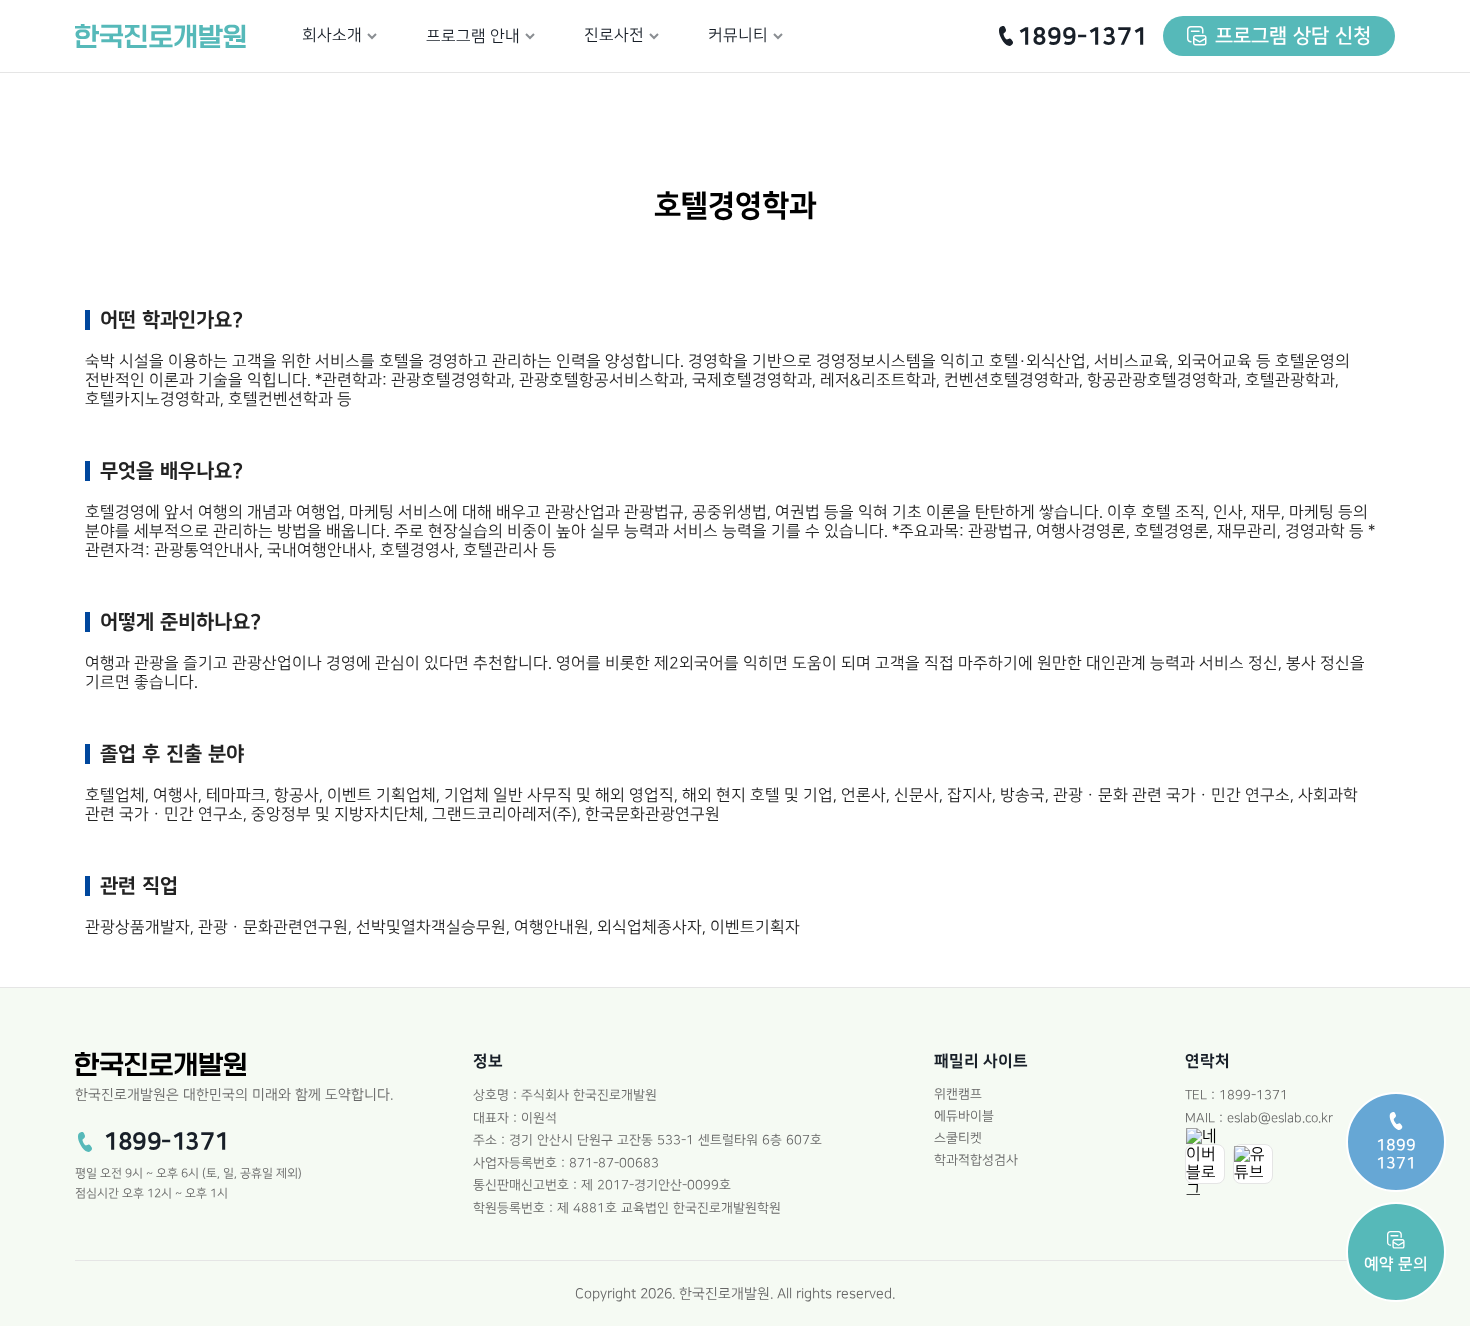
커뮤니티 (738, 35)
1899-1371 (1082, 36)
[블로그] (1205, 1164)
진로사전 (614, 35)
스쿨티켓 (958, 1138)
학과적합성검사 (976, 1160)
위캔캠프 (958, 1094)
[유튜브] (1253, 1164)
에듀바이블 (964, 1116)
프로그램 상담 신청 (1293, 36)
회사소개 (332, 35)
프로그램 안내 (473, 36)
